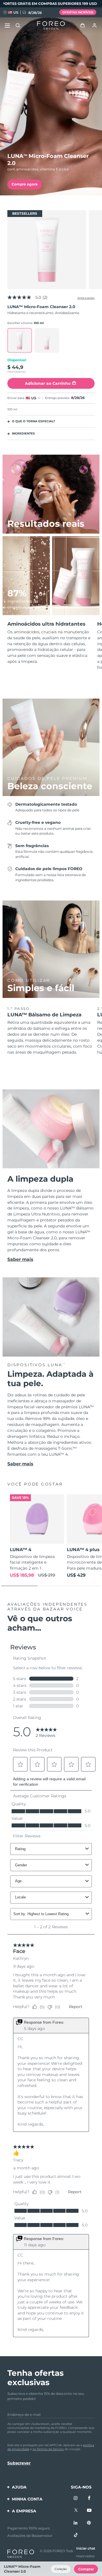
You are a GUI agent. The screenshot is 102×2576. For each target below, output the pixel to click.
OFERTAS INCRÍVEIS (78, 12)
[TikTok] (76, 2535)
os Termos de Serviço (48, 2449)
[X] (76, 2511)
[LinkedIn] (76, 2523)
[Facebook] (89, 2498)
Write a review (86, 298)
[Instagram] (76, 2498)
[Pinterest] (89, 2523)
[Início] (51, 26)
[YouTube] (89, 2511)
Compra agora (25, 184)
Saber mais (20, 1259)
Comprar (86, 2569)
